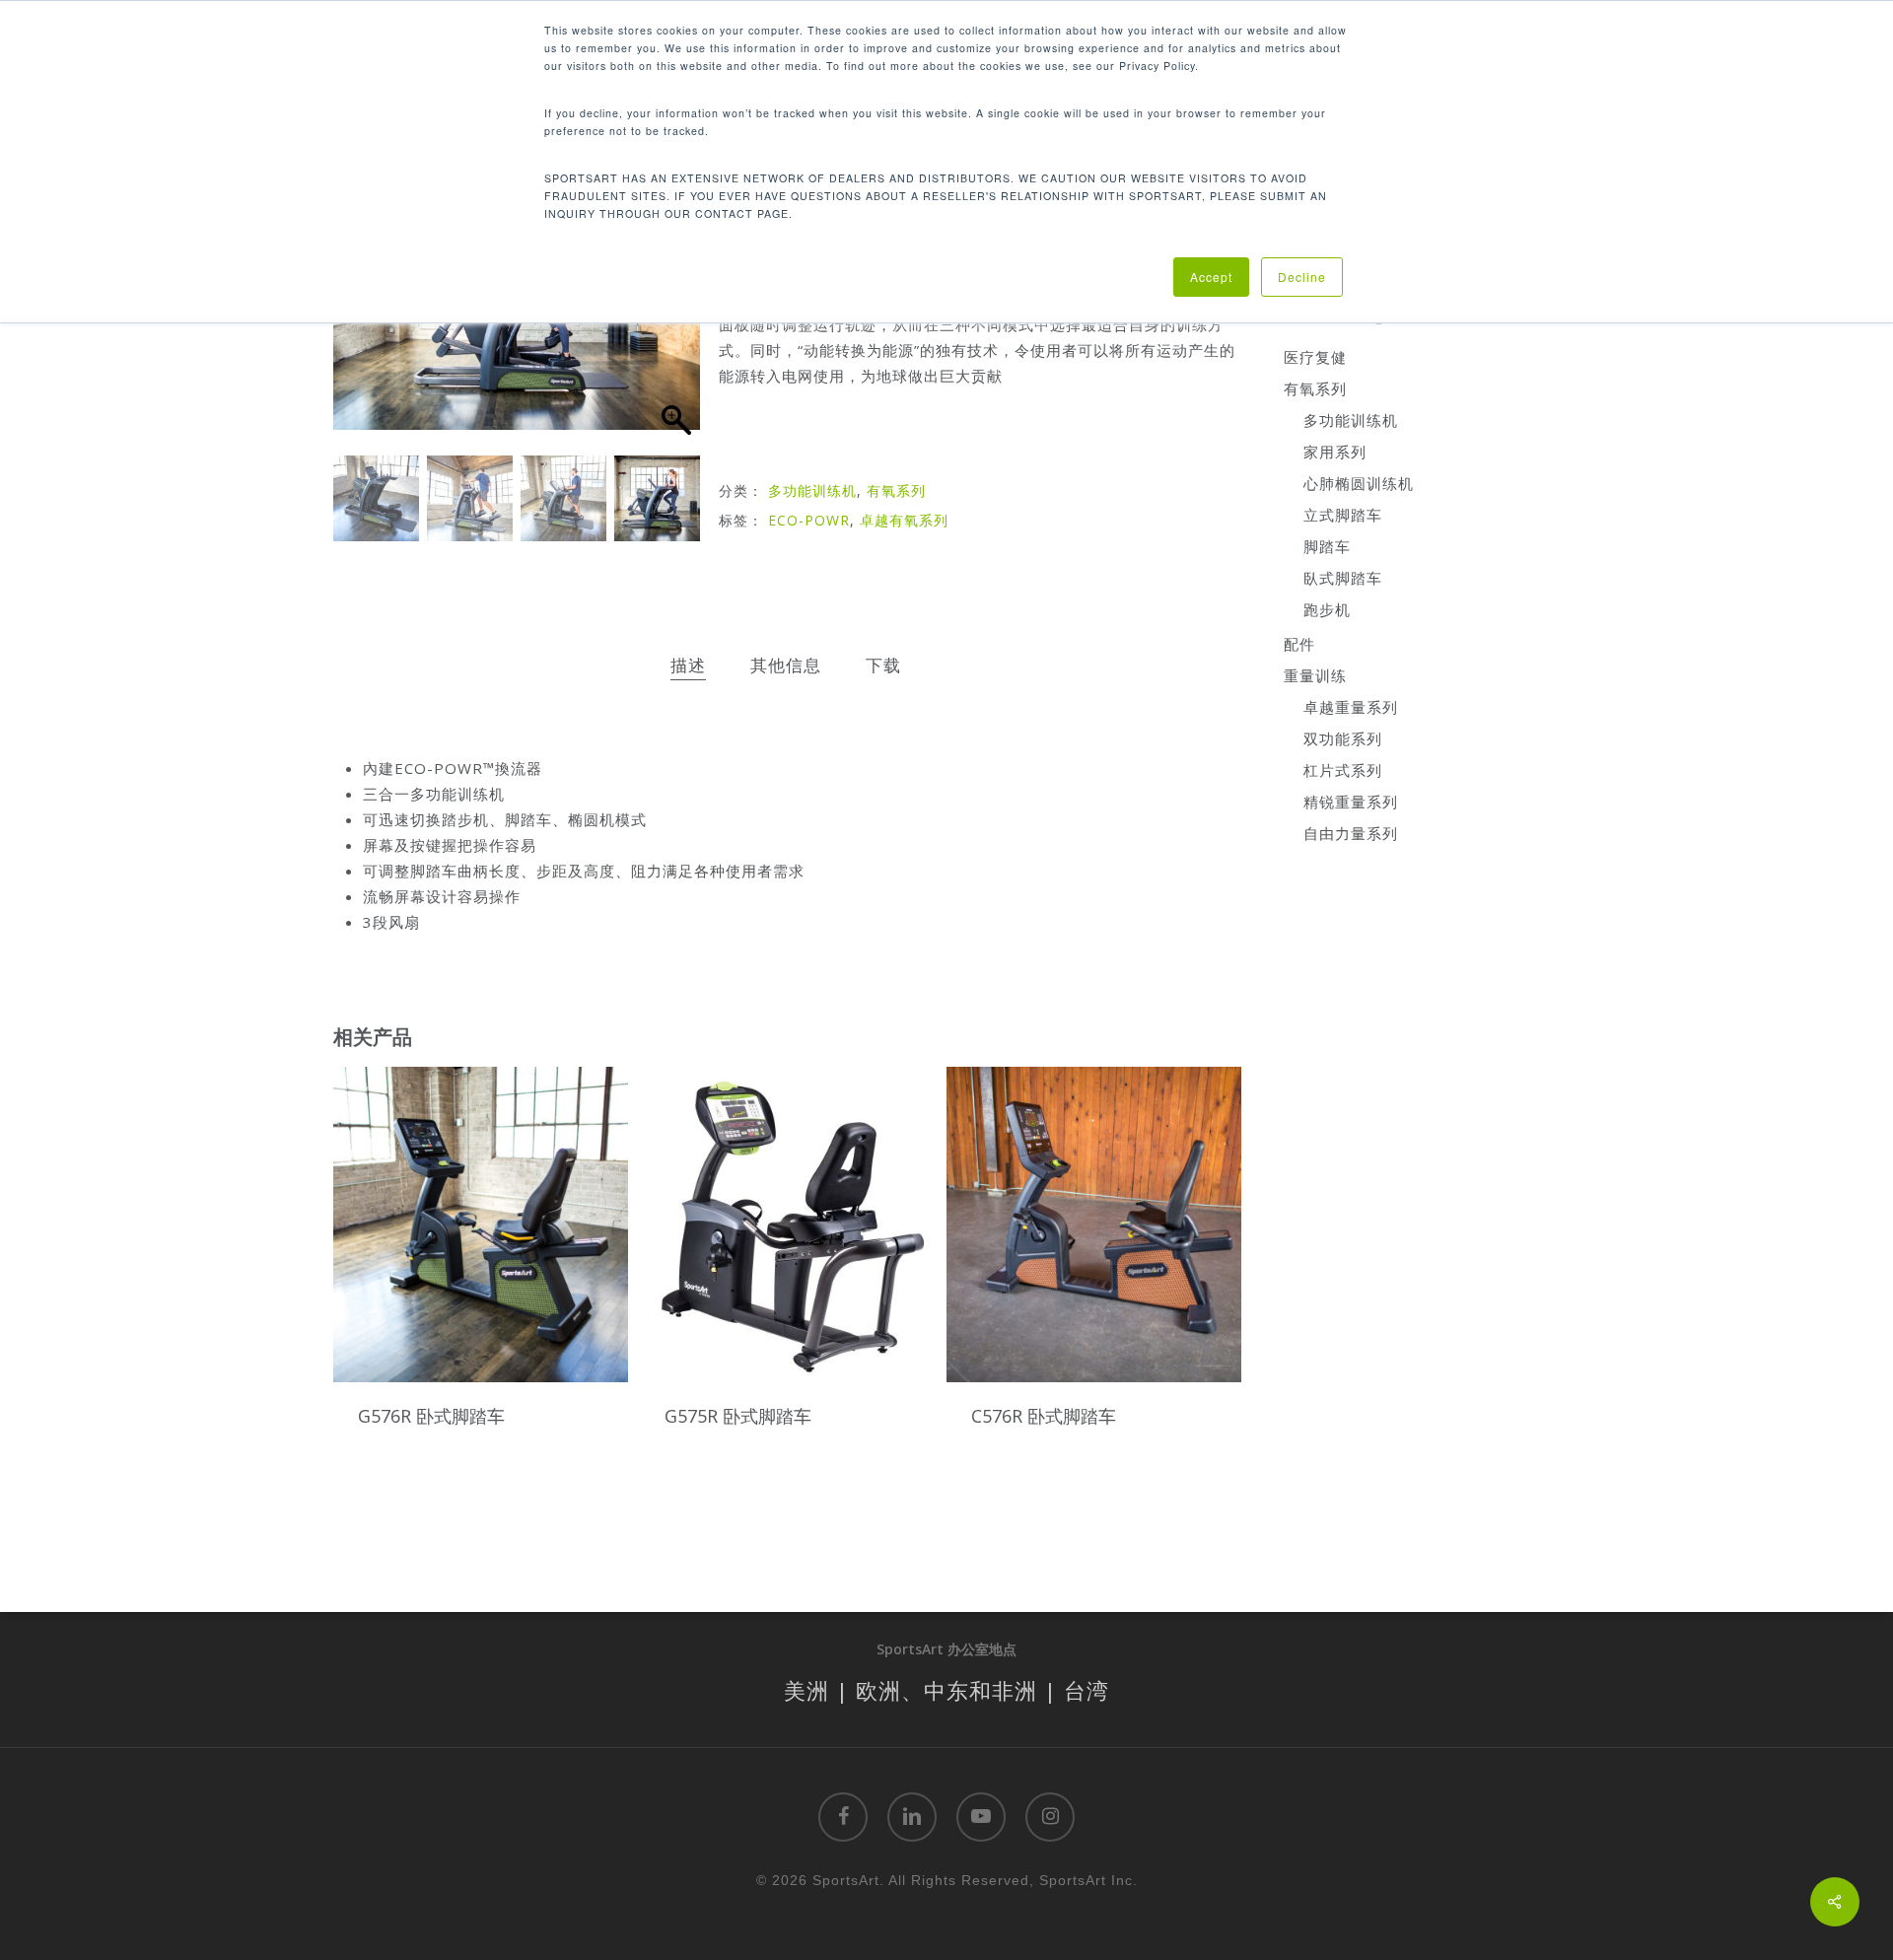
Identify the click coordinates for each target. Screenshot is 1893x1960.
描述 (688, 665)
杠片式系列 (1343, 770)
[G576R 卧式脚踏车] (481, 1224)
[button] (675, 325)
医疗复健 (1315, 357)
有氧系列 (896, 490)
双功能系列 (1343, 738)
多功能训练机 (812, 490)
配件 (1299, 644)
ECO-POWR (809, 520)
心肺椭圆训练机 (1359, 483)
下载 (883, 665)
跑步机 (1327, 609)
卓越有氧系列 (904, 520)
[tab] (688, 666)
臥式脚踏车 (1343, 578)
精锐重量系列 (1351, 802)
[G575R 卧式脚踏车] (787, 1224)
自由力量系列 (1351, 833)
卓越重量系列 (1351, 707)
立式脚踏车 (1343, 515)
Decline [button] (1302, 277)
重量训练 (1315, 675)
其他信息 (786, 665)
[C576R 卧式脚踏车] (1094, 1224)
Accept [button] (1211, 277)
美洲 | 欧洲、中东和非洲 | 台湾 (946, 1690)
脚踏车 (1327, 546)
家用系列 (1335, 452)
